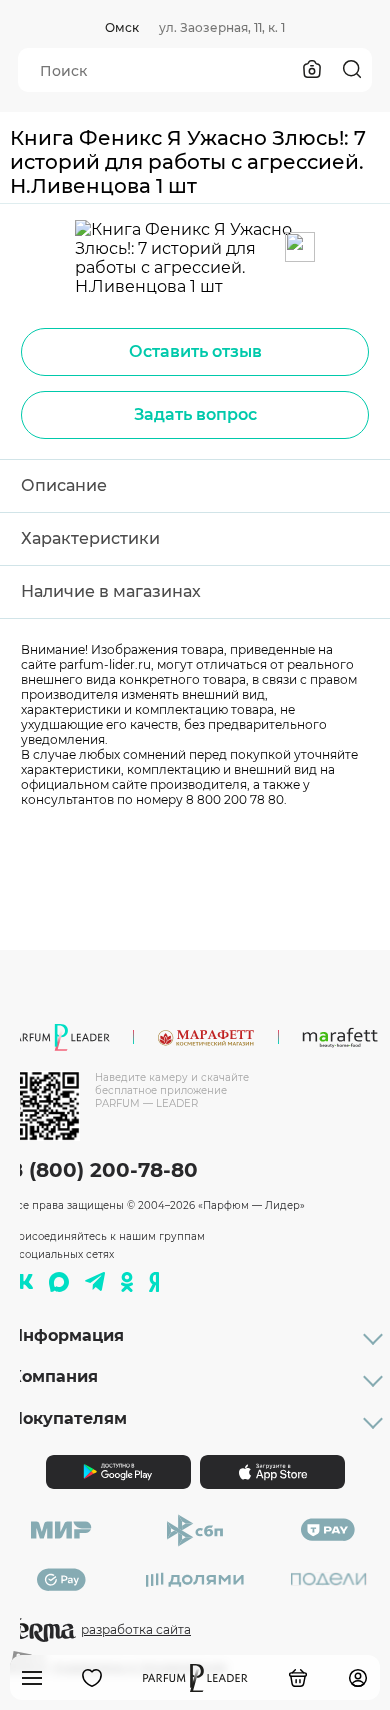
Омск (122, 27)
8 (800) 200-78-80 (104, 1170)
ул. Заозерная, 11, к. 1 (222, 27)
